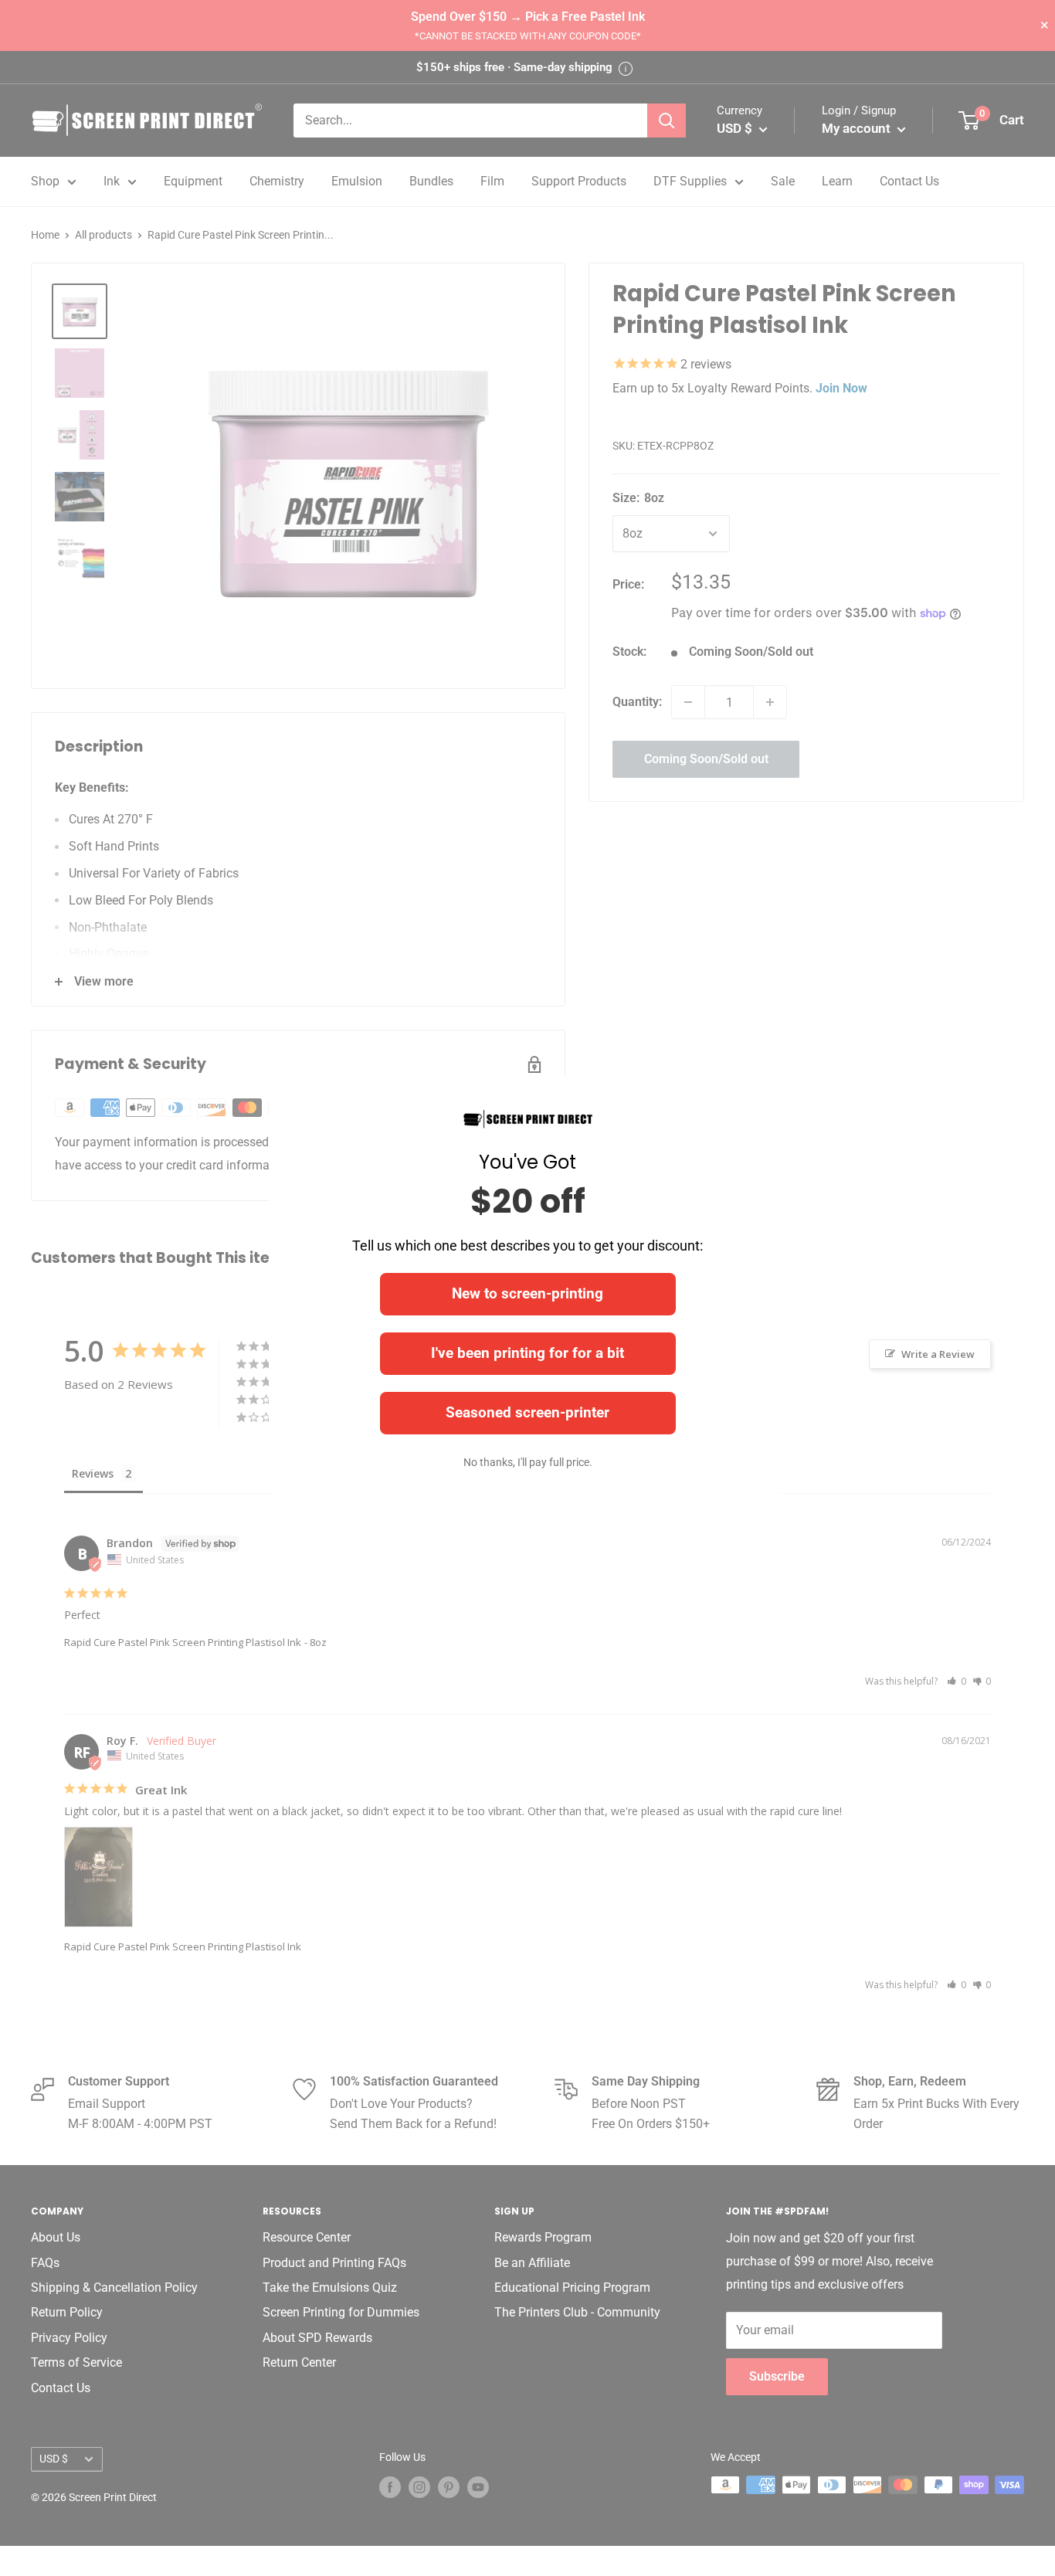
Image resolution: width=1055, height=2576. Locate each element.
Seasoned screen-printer (527, 1412)
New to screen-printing (527, 1293)
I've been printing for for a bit (527, 1353)
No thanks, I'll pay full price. (528, 1462)
